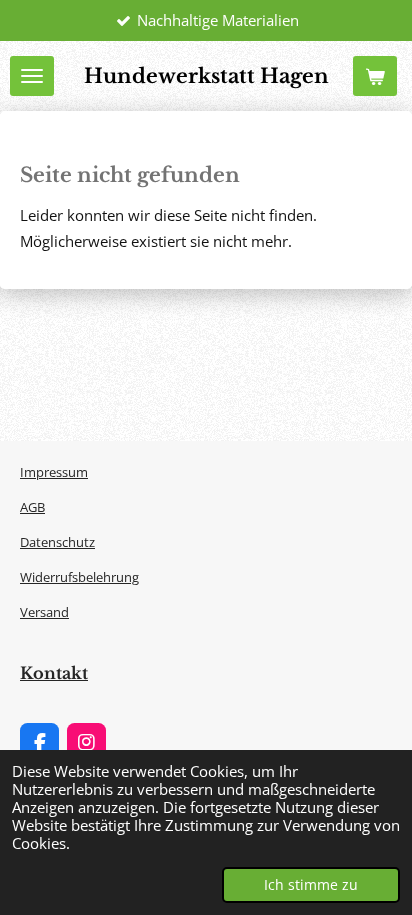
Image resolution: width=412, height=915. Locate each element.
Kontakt (54, 673)
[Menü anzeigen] (32, 76)
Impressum (54, 472)
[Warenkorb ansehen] (375, 76)
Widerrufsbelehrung (79, 577)
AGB (32, 507)
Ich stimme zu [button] (311, 885)
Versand (44, 612)
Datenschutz (57, 542)
